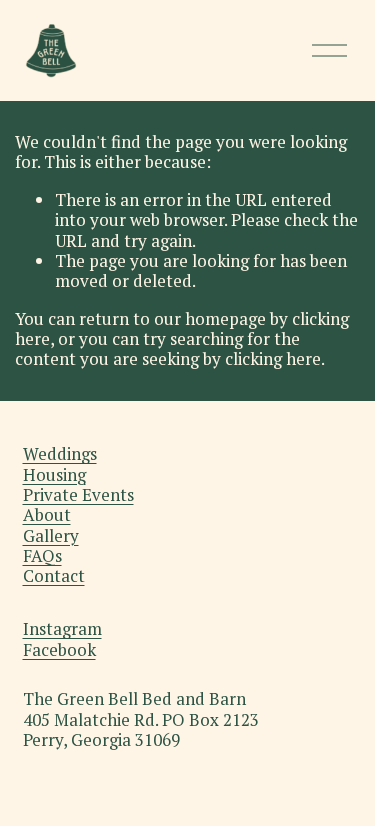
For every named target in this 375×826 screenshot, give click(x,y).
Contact (54, 576)
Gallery (51, 536)
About (47, 515)
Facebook (59, 650)
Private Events (78, 495)
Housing (54, 475)
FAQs (42, 556)
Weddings (60, 454)
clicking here (273, 358)
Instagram (62, 629)
